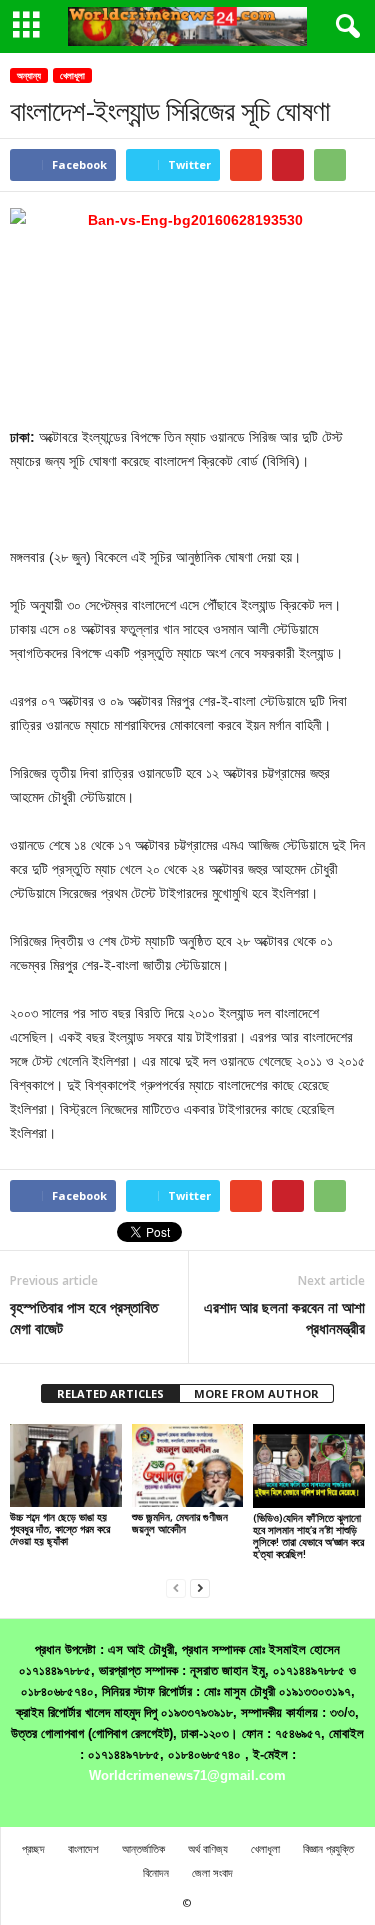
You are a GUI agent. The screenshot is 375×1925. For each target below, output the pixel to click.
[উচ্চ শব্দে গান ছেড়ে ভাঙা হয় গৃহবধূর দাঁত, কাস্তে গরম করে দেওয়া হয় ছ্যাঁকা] (66, 1465)
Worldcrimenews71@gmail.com (187, 1775)
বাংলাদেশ (83, 1848)
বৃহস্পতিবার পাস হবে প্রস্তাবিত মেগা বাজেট (84, 1317)
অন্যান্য (29, 75)
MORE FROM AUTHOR (256, 1393)
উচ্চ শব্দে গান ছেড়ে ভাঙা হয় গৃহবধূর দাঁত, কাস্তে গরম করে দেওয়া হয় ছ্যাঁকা (60, 1528)
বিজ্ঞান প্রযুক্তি (328, 1848)
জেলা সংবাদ (212, 1872)
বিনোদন (156, 1872)
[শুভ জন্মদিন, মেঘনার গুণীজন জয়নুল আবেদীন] (188, 1465)
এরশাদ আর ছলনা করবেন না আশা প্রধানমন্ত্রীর (284, 1317)
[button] (344, 27)
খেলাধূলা (72, 75)
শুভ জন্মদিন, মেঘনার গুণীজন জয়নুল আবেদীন (180, 1522)
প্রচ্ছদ (33, 1848)
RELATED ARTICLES (110, 1393)
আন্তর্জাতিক (143, 1848)
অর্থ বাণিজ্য (208, 1848)
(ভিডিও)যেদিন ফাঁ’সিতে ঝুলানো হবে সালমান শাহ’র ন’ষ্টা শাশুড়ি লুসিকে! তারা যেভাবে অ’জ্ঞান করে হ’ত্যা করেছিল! (308, 1535)
